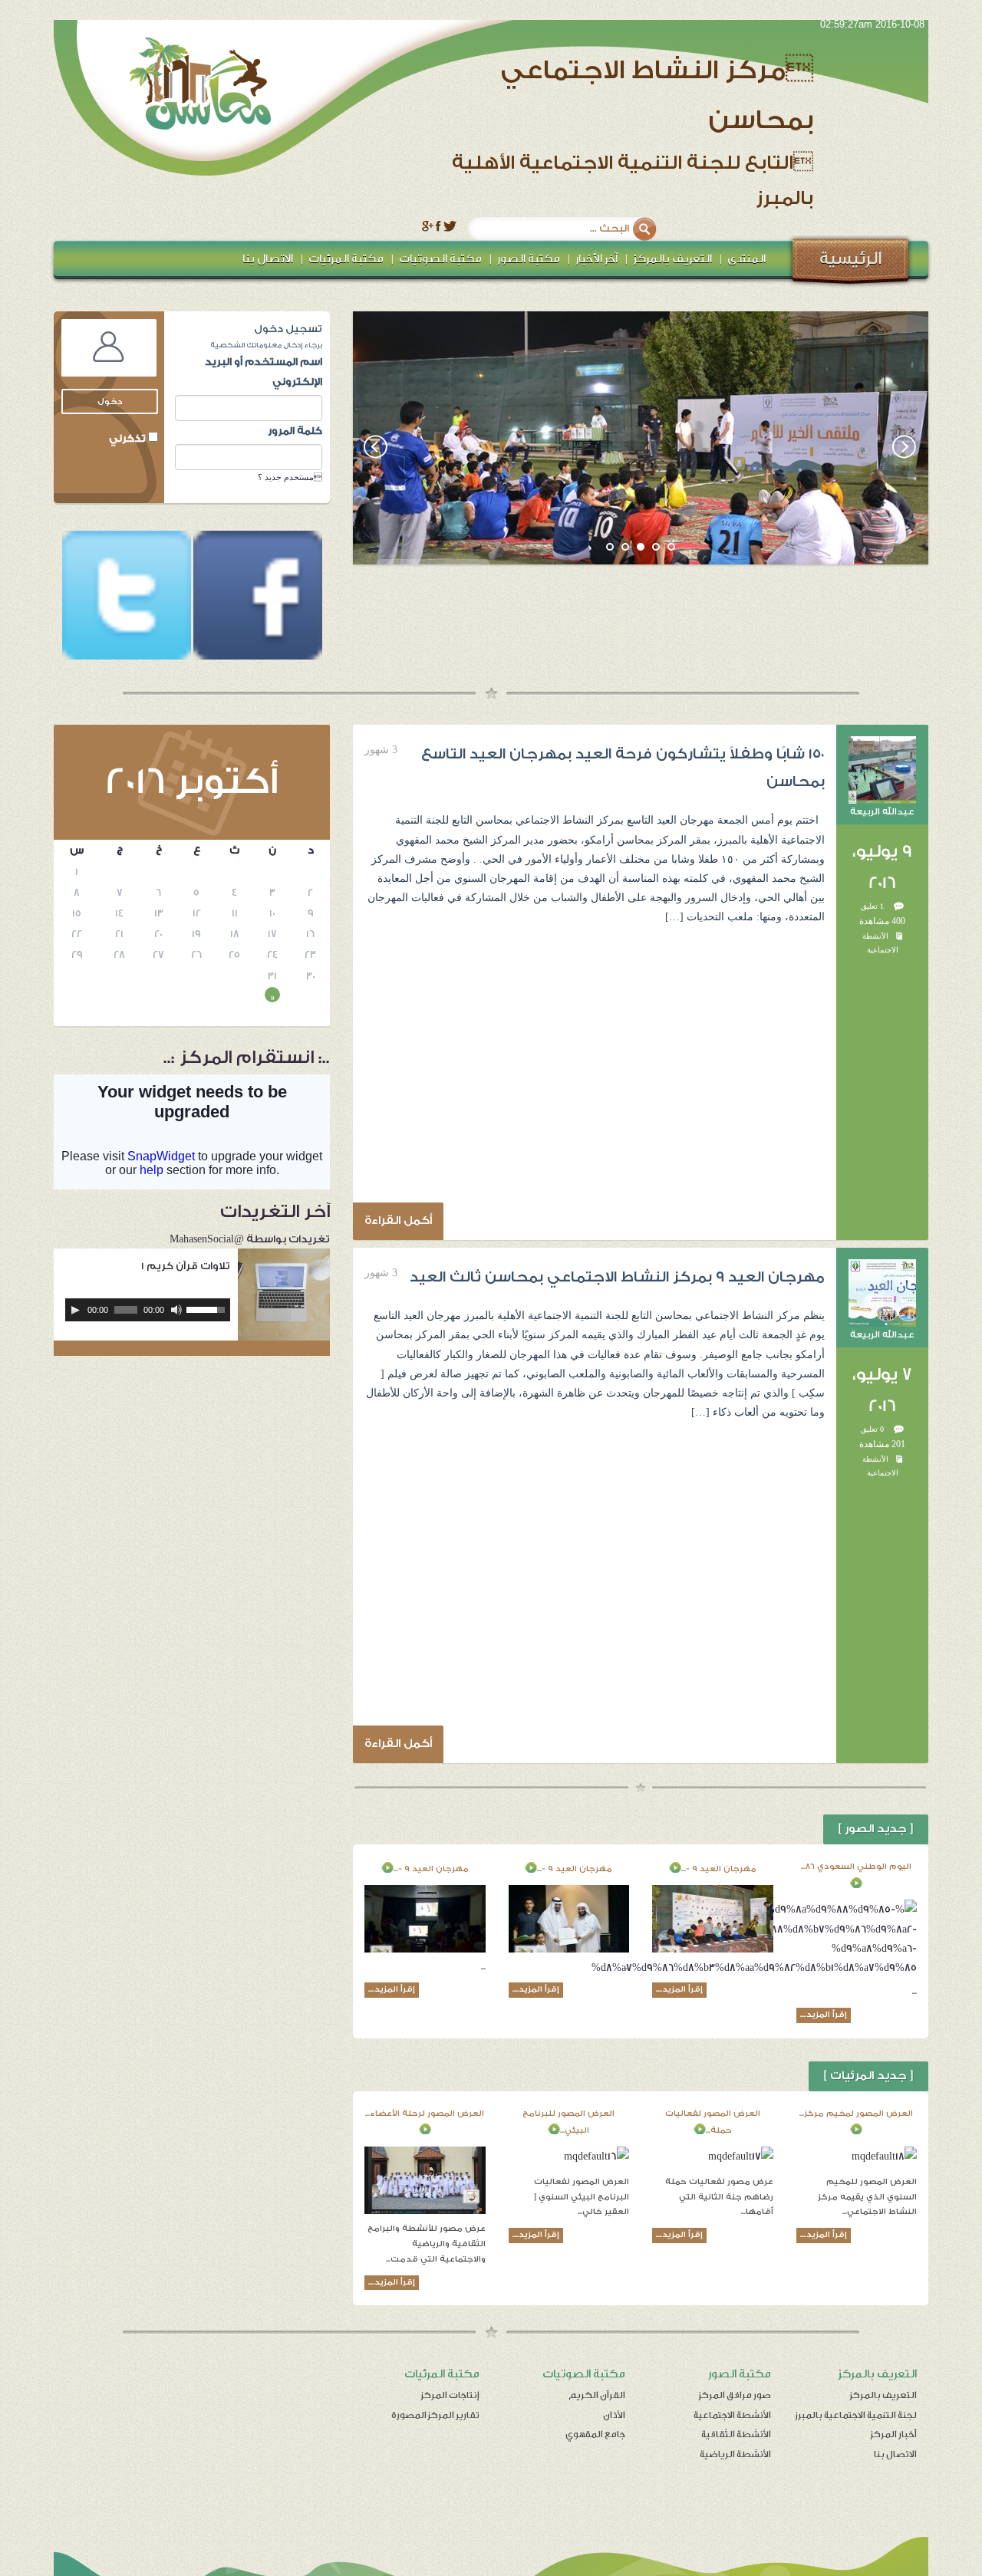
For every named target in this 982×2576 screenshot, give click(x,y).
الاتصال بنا (268, 259)
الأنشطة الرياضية (735, 2454)
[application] (148, 1310)
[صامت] (176, 1310)
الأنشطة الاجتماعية (732, 2415)
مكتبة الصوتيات (440, 259)
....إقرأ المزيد (824, 2015)
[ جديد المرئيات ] (868, 2076)
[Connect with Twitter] (127, 596)
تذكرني (129, 438)
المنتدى (746, 259)
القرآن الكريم (597, 2395)
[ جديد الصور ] (876, 1829)
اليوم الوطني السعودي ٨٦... (856, 1867)
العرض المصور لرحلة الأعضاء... (425, 2114)
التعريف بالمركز (672, 259)
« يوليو (272, 997)
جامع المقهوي (595, 2434)
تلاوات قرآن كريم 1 (186, 1266)
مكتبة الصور (529, 259)
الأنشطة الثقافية (736, 2434)
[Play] (75, 1310)
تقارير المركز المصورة (435, 2415)
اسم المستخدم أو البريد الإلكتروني (264, 371)
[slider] (208, 1308)
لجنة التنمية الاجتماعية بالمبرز (856, 2415)
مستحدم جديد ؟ (290, 477)
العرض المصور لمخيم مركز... (856, 2114)
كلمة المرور (295, 431)
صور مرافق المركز (735, 2395)
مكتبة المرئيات (346, 259)
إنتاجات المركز (450, 2395)
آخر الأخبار (596, 259)
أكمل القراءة (398, 1221)
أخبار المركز (894, 2434)
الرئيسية (851, 258)
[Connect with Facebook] (257, 596)
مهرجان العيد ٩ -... (719, 1869)
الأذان (614, 2415)
